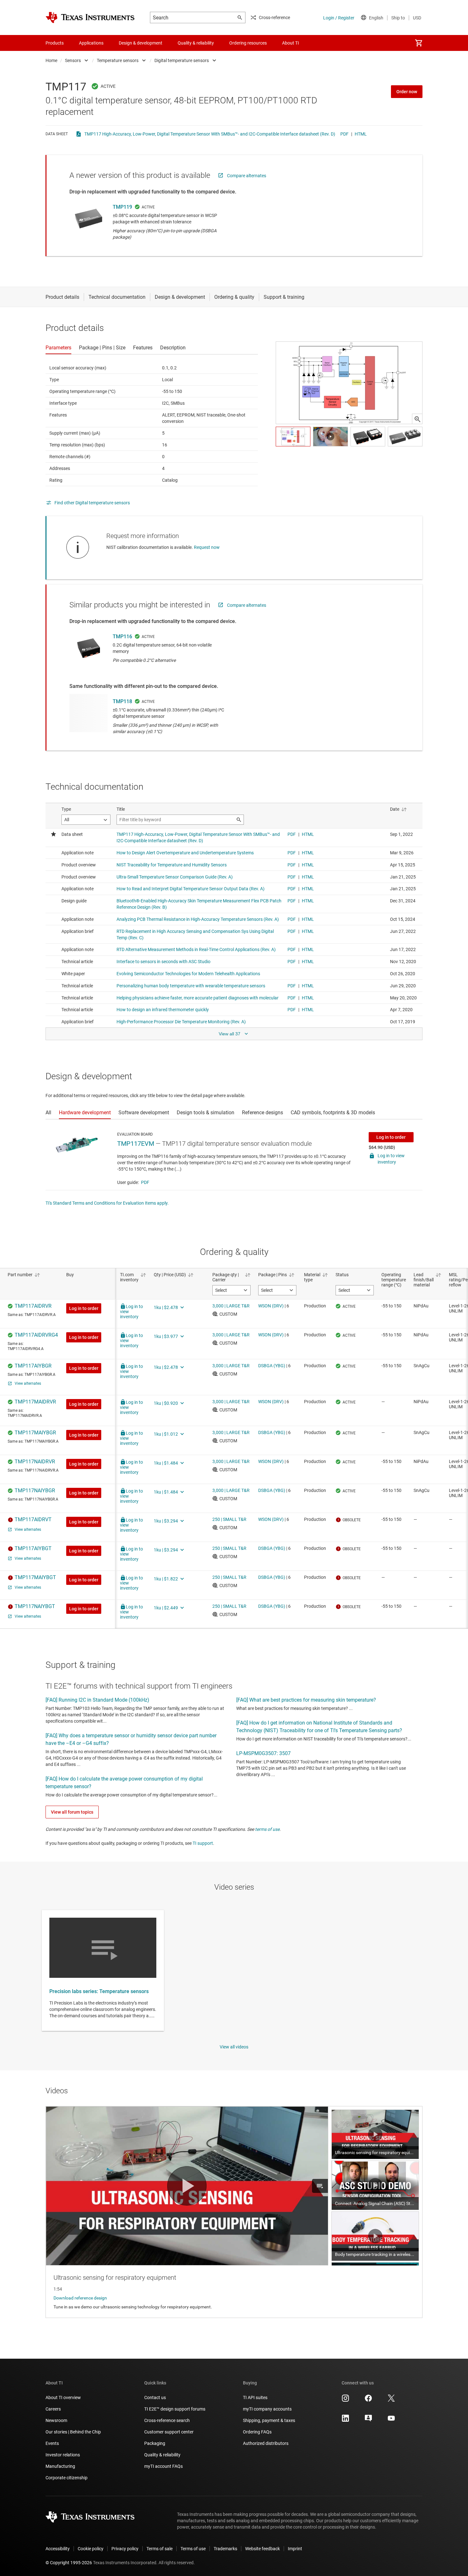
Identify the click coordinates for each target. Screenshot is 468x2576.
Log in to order (391, 1137)
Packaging (155, 2443)
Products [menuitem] (55, 43)
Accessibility (58, 2549)
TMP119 (122, 207)
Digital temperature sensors (182, 60)
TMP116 (122, 637)
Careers (53, 2409)
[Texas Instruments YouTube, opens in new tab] (391, 2420)
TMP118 (122, 701)
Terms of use (193, 2549)
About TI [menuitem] (291, 43)
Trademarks (225, 2549)
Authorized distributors (266, 2443)
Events (52, 2443)
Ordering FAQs (257, 2432)
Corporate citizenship (67, 2478)
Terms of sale (160, 2549)
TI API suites (255, 2397)
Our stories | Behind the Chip (73, 2432)
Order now (407, 92)
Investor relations (63, 2455)
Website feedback (262, 2549)
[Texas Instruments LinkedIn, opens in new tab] (345, 2420)
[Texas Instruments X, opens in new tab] (391, 2400)
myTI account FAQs (163, 2466)
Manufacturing (60, 2466)
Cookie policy (91, 2549)
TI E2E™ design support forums (175, 2409)
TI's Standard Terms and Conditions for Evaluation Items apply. (107, 1203)
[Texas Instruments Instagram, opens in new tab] (345, 2400)
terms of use (267, 1829)
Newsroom (56, 2420)
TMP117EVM (136, 1144)
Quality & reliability (162, 2455)
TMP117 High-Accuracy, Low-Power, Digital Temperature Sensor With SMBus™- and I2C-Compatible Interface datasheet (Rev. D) (210, 134)
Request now (207, 547)
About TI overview (63, 2397)
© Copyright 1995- (69, 2563)
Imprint (295, 2549)
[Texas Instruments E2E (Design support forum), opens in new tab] (368, 2420)
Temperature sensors (118, 60)
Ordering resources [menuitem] (248, 43)
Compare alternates (247, 176)
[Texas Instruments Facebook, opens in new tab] (368, 2400)
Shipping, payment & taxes (269, 2420)
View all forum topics (72, 1812)
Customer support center (169, 2432)
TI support (203, 1843)
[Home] (90, 17)
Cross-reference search (167, 2420)
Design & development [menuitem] (141, 43)
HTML (361, 134)
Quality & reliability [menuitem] (196, 43)
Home (51, 60)
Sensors (73, 60)
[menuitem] (419, 43)
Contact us (155, 2397)
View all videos (234, 2047)
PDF (344, 134)
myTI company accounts (267, 2409)
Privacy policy (125, 2549)
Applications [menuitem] (91, 43)
